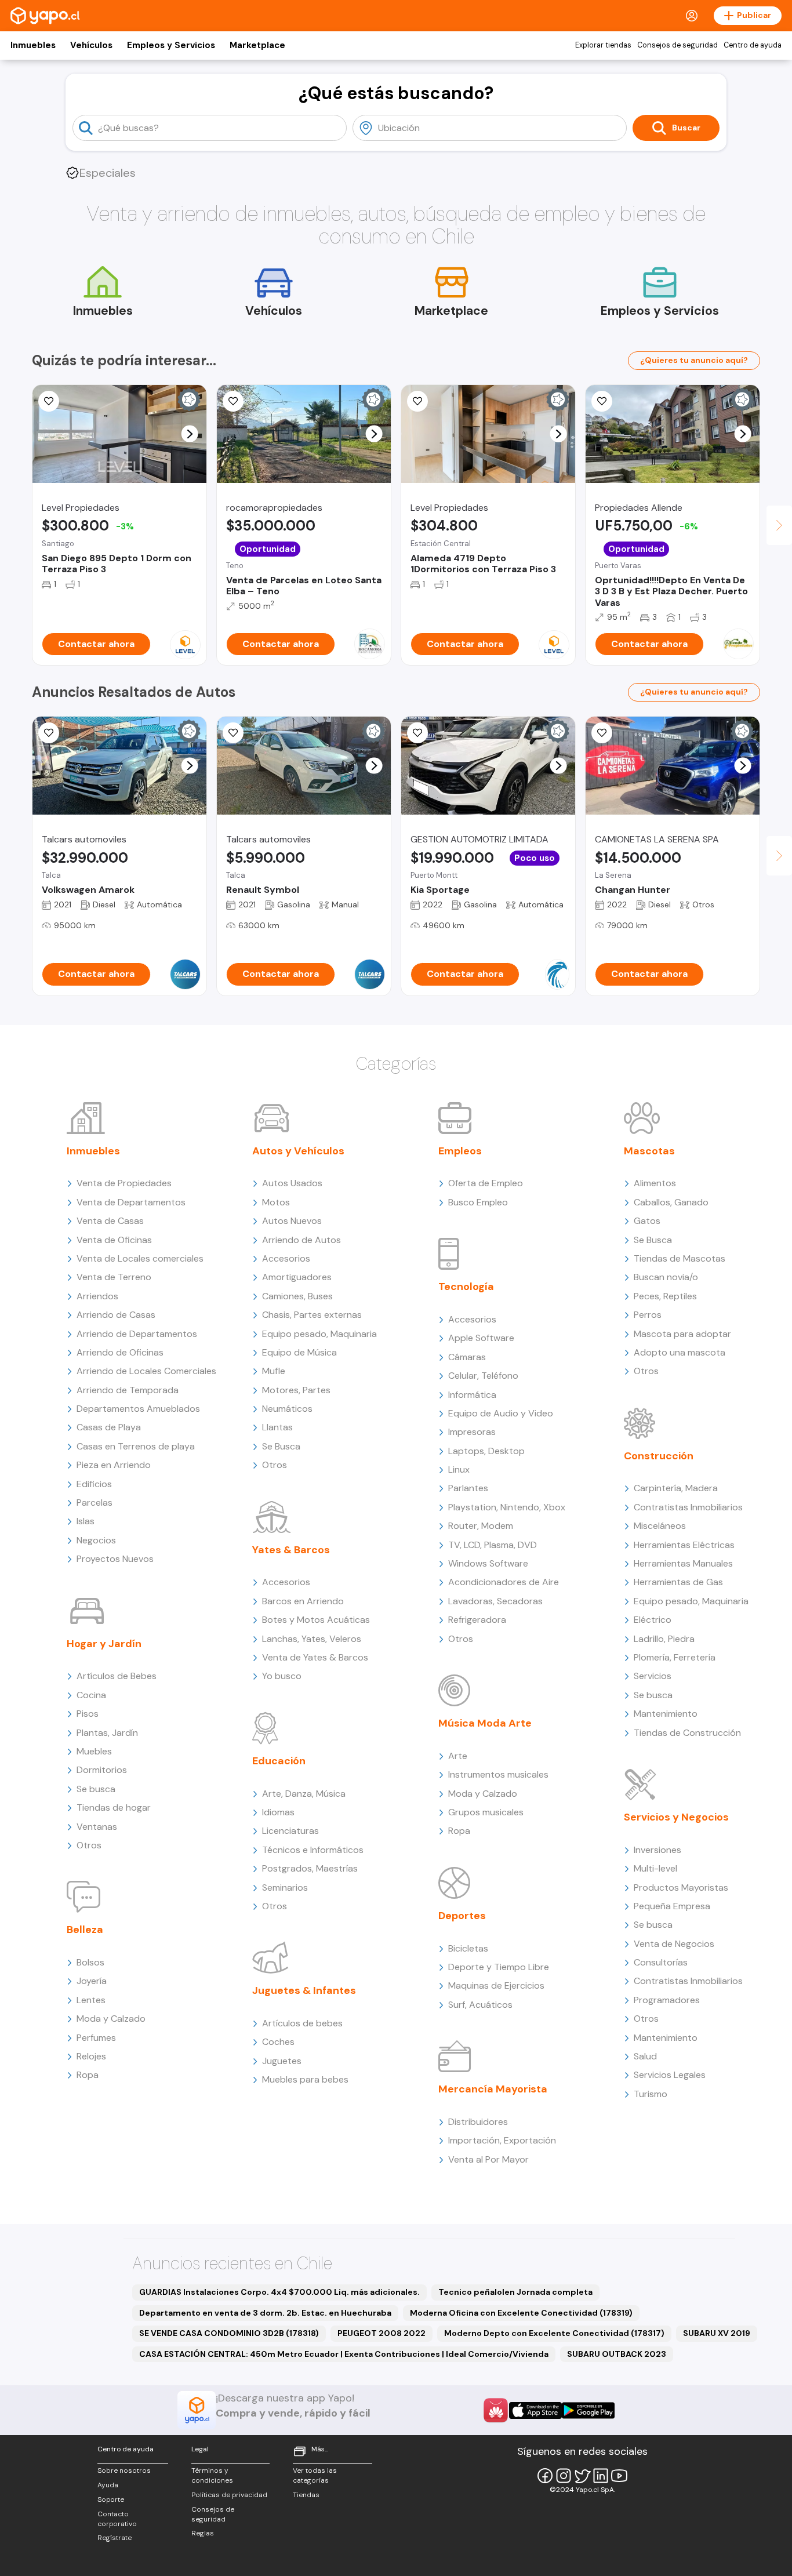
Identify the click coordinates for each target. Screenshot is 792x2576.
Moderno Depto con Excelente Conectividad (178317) (554, 2333)
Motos (276, 1202)
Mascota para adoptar (682, 1334)
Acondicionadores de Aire (504, 1582)
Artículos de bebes (302, 2023)
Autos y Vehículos (298, 1151)
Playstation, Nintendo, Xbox (507, 1507)
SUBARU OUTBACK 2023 (617, 2354)
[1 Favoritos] (49, 733)
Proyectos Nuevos (115, 1559)
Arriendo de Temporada (128, 1390)
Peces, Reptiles (665, 1296)
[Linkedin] (601, 2476)
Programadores (667, 2000)
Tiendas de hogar (114, 1807)
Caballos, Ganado (671, 1202)
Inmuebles (33, 45)
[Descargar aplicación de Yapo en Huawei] (496, 2410)
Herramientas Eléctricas (684, 1545)
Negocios (96, 1540)
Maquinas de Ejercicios (496, 1985)
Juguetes (282, 2061)
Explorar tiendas (603, 45)
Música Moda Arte (485, 1723)
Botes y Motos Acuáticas (316, 1620)
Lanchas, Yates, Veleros (312, 1639)
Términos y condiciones (212, 2475)
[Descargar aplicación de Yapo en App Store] (535, 2410)
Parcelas (95, 1503)
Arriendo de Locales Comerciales (146, 1371)
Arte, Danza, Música (304, 1794)
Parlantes (468, 1488)
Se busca (96, 1789)
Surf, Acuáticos (480, 2005)
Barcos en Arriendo (303, 1601)
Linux (459, 1469)
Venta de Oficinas (114, 1240)
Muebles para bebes (305, 2079)
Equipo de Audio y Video (501, 1413)
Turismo (651, 2094)
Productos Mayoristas (681, 1888)
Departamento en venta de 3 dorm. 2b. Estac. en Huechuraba (265, 2313)
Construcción (659, 1456)
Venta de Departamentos (131, 1202)
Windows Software (488, 1563)
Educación (279, 1761)
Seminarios (285, 1888)
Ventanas (97, 1827)
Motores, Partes (296, 1390)
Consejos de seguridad (677, 45)
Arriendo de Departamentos (137, 1334)
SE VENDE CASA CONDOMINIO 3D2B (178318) (229, 2333)
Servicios (653, 1676)
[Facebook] (545, 2476)
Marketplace (257, 45)
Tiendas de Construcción (687, 1733)
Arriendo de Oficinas (120, 1352)
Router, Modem (481, 1526)
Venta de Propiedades (124, 1183)
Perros (648, 1315)
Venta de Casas (110, 1221)
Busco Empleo (478, 1202)
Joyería (92, 1981)
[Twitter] (582, 2476)
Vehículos (91, 45)
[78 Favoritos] (49, 401)
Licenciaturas (290, 1831)
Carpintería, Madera (676, 1488)
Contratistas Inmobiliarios (688, 1507)
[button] (190, 434)
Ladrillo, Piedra (664, 1639)
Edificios (94, 1484)
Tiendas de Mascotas (680, 1258)
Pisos (88, 1714)
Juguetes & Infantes (304, 1990)
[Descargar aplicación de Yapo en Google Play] (588, 2410)
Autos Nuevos (292, 1221)
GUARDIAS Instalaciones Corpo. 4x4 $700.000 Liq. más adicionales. (279, 2292)
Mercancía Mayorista (493, 2089)
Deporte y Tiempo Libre (499, 1967)
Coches (278, 2042)
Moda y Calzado (111, 2019)
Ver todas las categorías (315, 2475)
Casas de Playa (109, 1427)
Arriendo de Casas (116, 1315)
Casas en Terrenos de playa (136, 1446)
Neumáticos (287, 1409)
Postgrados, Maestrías (310, 1868)
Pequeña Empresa (672, 1906)
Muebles (94, 1751)
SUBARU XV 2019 (717, 2333)
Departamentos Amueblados (138, 1409)
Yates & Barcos (291, 1550)
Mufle (274, 1371)
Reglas (203, 2533)
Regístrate (115, 2538)
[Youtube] (619, 2476)
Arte (458, 1756)
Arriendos (97, 1296)
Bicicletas (468, 1948)
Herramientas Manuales (683, 1563)
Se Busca (281, 1446)
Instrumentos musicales (498, 1774)
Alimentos (655, 1183)
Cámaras (467, 1357)
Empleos (460, 1151)
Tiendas (306, 2495)
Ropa (88, 2075)
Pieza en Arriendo (114, 1465)
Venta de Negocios (674, 1944)
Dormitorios (102, 1770)
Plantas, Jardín (107, 1733)
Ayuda (108, 2485)
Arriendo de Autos (301, 1240)
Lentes (91, 2000)
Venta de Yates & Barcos (315, 1657)
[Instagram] (564, 2476)
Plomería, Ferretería (675, 1657)
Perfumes (96, 2038)
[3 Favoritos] (602, 401)
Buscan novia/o (666, 1277)
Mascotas (649, 1151)
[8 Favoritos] (233, 401)
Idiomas (278, 1812)
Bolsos (90, 1962)
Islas (86, 1521)
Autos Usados (292, 1183)
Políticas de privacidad (229, 2495)
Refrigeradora (477, 1620)
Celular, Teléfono (483, 1376)
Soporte (111, 2499)
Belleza (85, 1930)
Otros (89, 1845)
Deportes (462, 1916)
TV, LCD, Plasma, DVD (493, 1545)
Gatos (647, 1221)
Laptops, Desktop (486, 1451)
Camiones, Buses (297, 1296)
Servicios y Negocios (676, 1817)
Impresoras (472, 1432)
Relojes (91, 2056)
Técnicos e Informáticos (313, 1850)
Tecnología (466, 1287)
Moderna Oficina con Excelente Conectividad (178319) (521, 2313)
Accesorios (286, 1258)
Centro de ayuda (753, 45)
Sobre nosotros (124, 2470)
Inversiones (657, 1850)
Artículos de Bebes (117, 1676)
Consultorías (661, 1962)
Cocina (91, 1695)
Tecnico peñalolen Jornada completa (515, 2292)
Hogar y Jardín (104, 1644)
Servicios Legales (670, 2075)
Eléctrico (653, 1620)
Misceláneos (660, 1526)
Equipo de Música (299, 1352)
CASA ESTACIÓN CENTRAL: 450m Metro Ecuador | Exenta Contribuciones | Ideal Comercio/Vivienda (344, 2354)
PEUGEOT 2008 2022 (382, 2333)
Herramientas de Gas (678, 1582)
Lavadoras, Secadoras (495, 1601)
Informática (472, 1395)
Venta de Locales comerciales (140, 1258)
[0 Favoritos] (417, 733)
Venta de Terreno (114, 1277)
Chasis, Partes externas (312, 1315)
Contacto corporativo (117, 2519)
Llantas (277, 1427)
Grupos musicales (486, 1812)
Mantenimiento (666, 1714)
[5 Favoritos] (417, 401)
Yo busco (282, 1676)
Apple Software (481, 1338)
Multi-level (655, 1868)
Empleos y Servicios (171, 45)
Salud (645, 2056)
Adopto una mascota (680, 1352)
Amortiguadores (297, 1277)
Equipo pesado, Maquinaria (319, 1334)
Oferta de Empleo (486, 1183)
